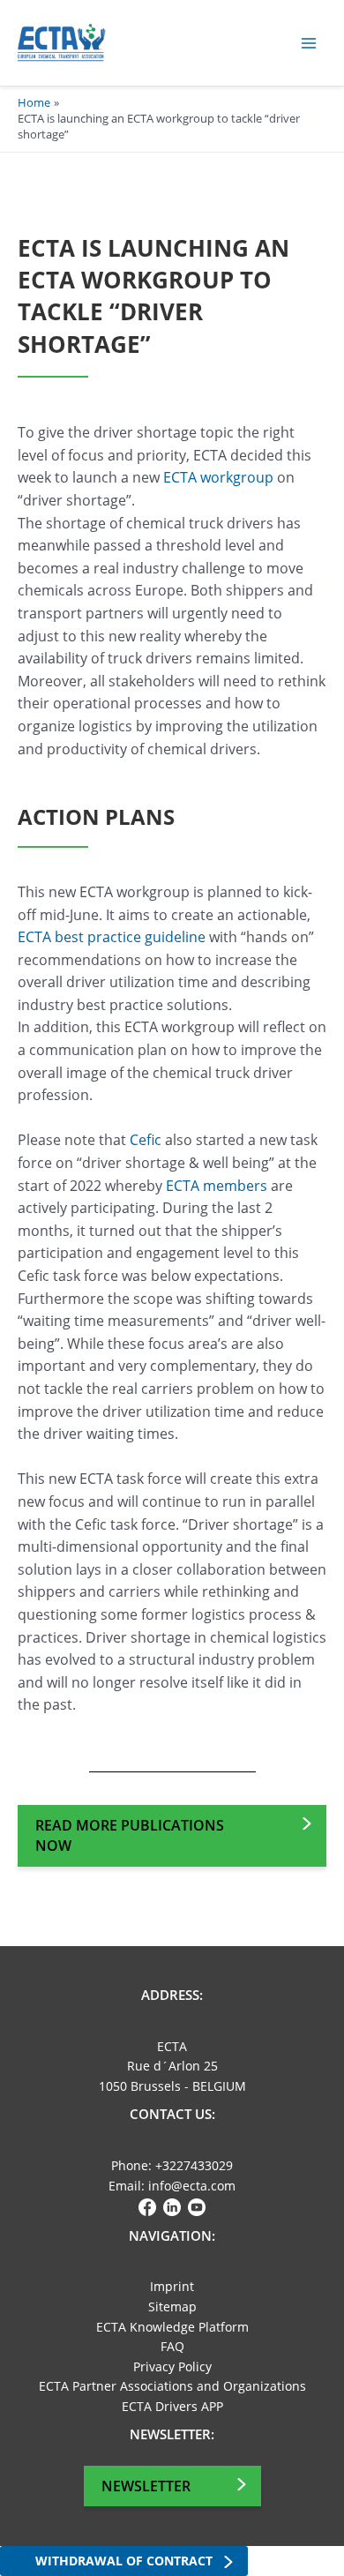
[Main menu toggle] (309, 43)
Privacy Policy (172, 2366)
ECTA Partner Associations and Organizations (172, 2386)
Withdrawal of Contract (124, 2561)
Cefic (146, 1140)
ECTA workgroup (218, 477)
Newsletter (146, 2486)
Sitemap (172, 2306)
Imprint (172, 2286)
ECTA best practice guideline (112, 937)
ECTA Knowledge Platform (172, 2327)
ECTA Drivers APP (172, 2406)
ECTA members (217, 1186)
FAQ (172, 2346)
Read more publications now (130, 1835)
